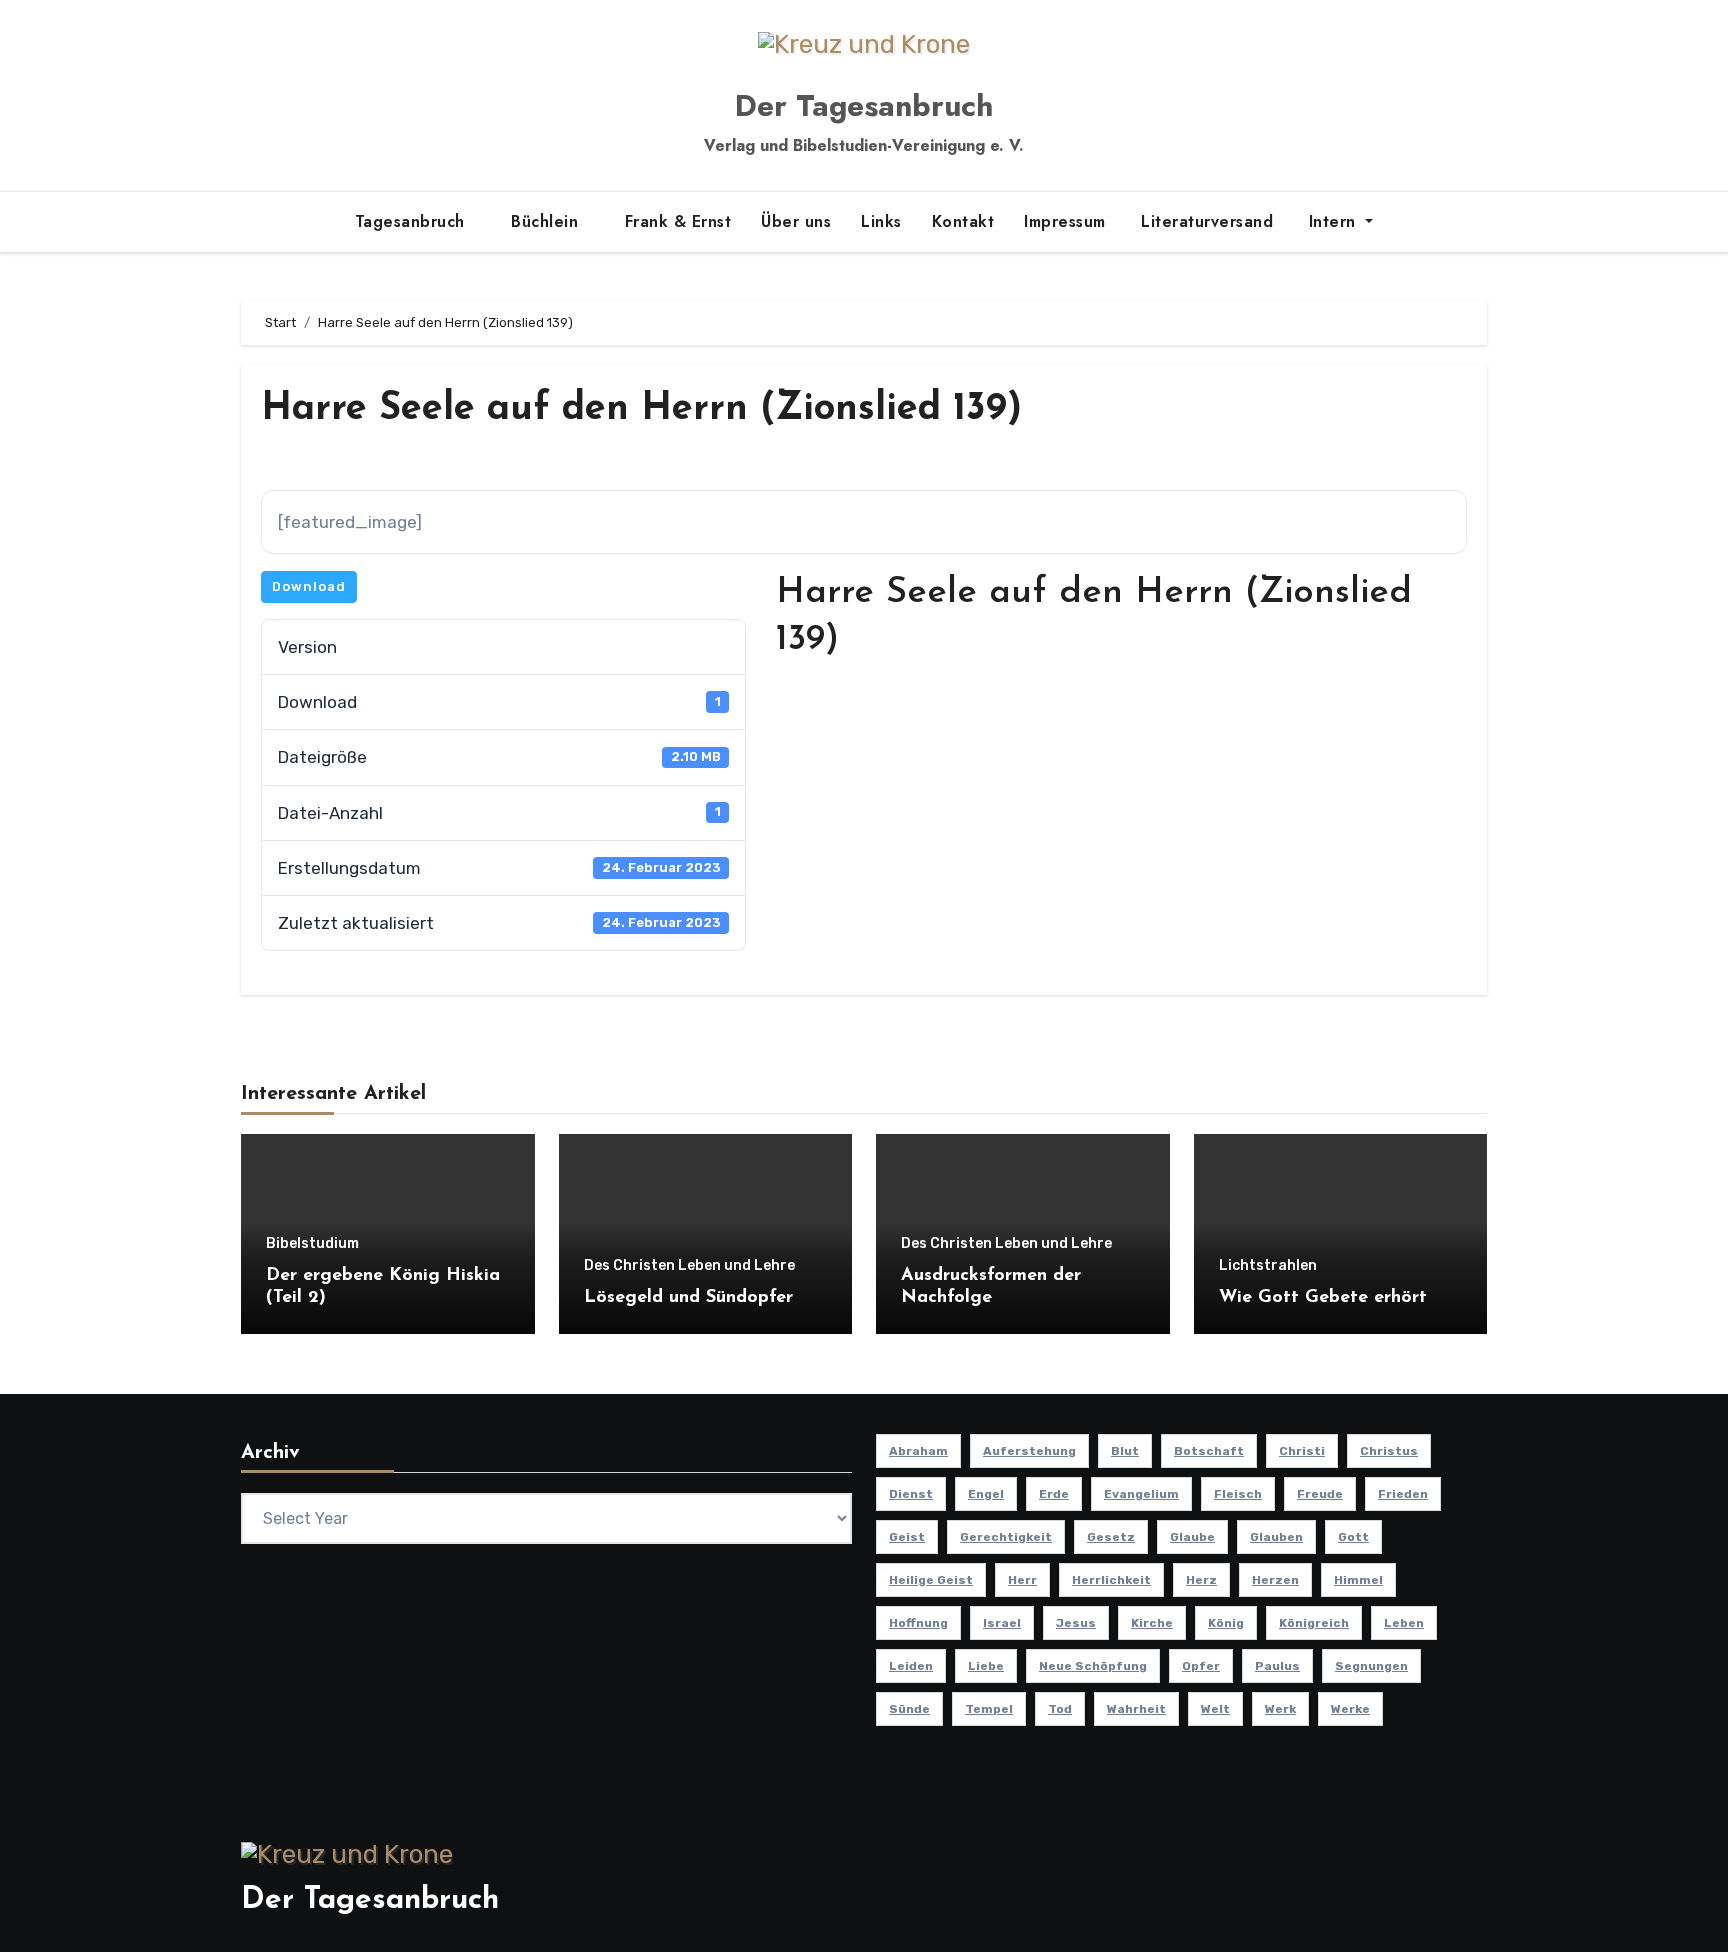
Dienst (911, 1494)
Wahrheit (1136, 1709)
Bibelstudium (312, 1244)
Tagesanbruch (413, 221)
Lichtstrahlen (1268, 1266)
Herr (1022, 1580)
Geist (907, 1537)
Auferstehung (1029, 1451)
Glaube (1192, 1537)
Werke (1350, 1709)
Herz (1201, 1580)
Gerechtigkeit (1006, 1537)
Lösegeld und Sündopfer (688, 1298)
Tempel (989, 1709)
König (1226, 1623)
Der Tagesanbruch (864, 105)
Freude (1320, 1494)
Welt (1215, 1709)
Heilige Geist (931, 1580)
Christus (1389, 1451)
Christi (1302, 1451)
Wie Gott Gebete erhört (1323, 1298)
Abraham (918, 1451)
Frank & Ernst (678, 221)
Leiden (911, 1666)
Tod (1060, 1709)
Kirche (1152, 1623)
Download (309, 586)
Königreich (1314, 1623)
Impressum (1065, 221)
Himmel (1358, 1580)
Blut (1125, 1451)
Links (881, 221)
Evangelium (1141, 1494)
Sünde (909, 1709)
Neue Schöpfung (1093, 1666)
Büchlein (547, 221)
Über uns (796, 221)
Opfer (1201, 1666)
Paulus (1277, 1666)
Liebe (986, 1666)
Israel (1002, 1623)
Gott (1353, 1537)
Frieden (1403, 1494)
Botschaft (1209, 1451)
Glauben (1276, 1537)
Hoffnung (918, 1623)
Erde (1054, 1494)
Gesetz (1111, 1537)
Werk (1280, 1709)
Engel (986, 1494)
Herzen (1275, 1580)
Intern (1332, 221)
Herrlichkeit (1111, 1580)
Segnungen (1371, 1666)
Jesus (1076, 1623)
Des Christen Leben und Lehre (689, 1266)
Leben (1404, 1623)
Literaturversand (1205, 221)
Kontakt (963, 221)
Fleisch (1238, 1494)
